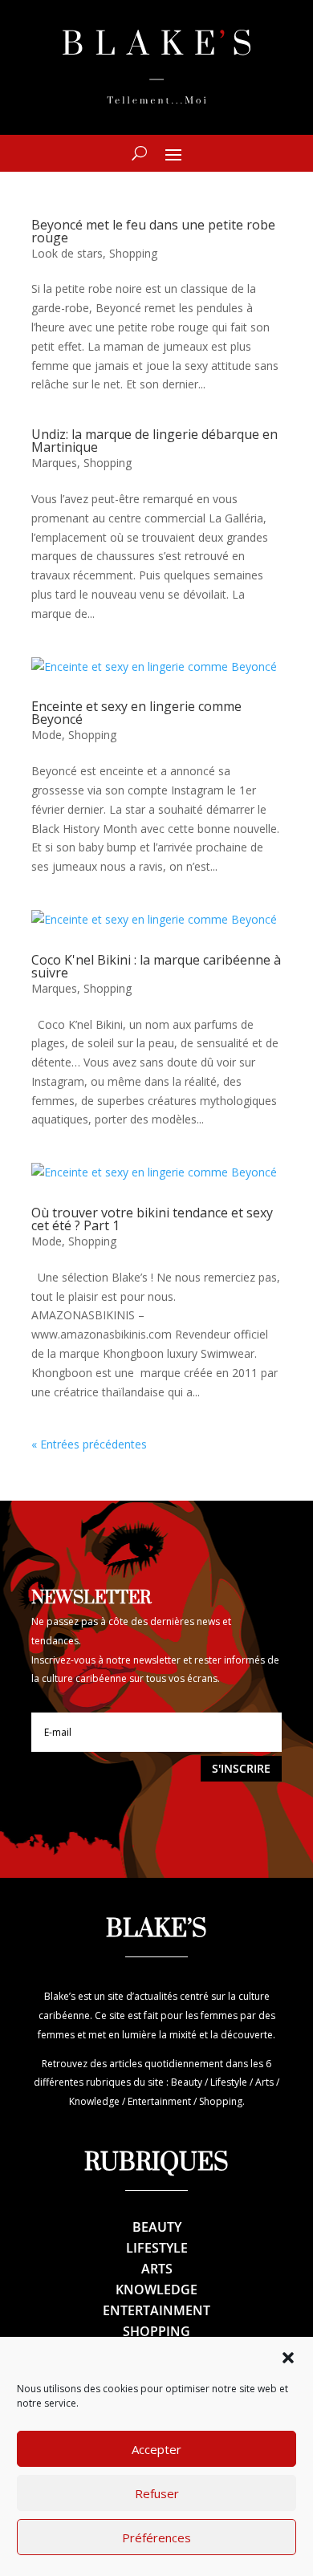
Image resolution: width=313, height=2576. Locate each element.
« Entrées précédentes (89, 1444)
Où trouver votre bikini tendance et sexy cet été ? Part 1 (152, 1219)
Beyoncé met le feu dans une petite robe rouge (153, 231)
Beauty (157, 2227)
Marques (54, 463)
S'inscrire (241, 1768)
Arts (157, 2269)
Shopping (133, 253)
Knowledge (156, 2290)
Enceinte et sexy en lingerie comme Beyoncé (136, 713)
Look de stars (67, 253)
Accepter (156, 2449)
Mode (47, 735)
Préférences (156, 2537)
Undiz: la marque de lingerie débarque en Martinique (154, 441)
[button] (288, 2358)
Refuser (157, 2493)
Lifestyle (157, 2248)
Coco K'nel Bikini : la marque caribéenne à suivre (156, 966)
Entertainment (156, 2310)
